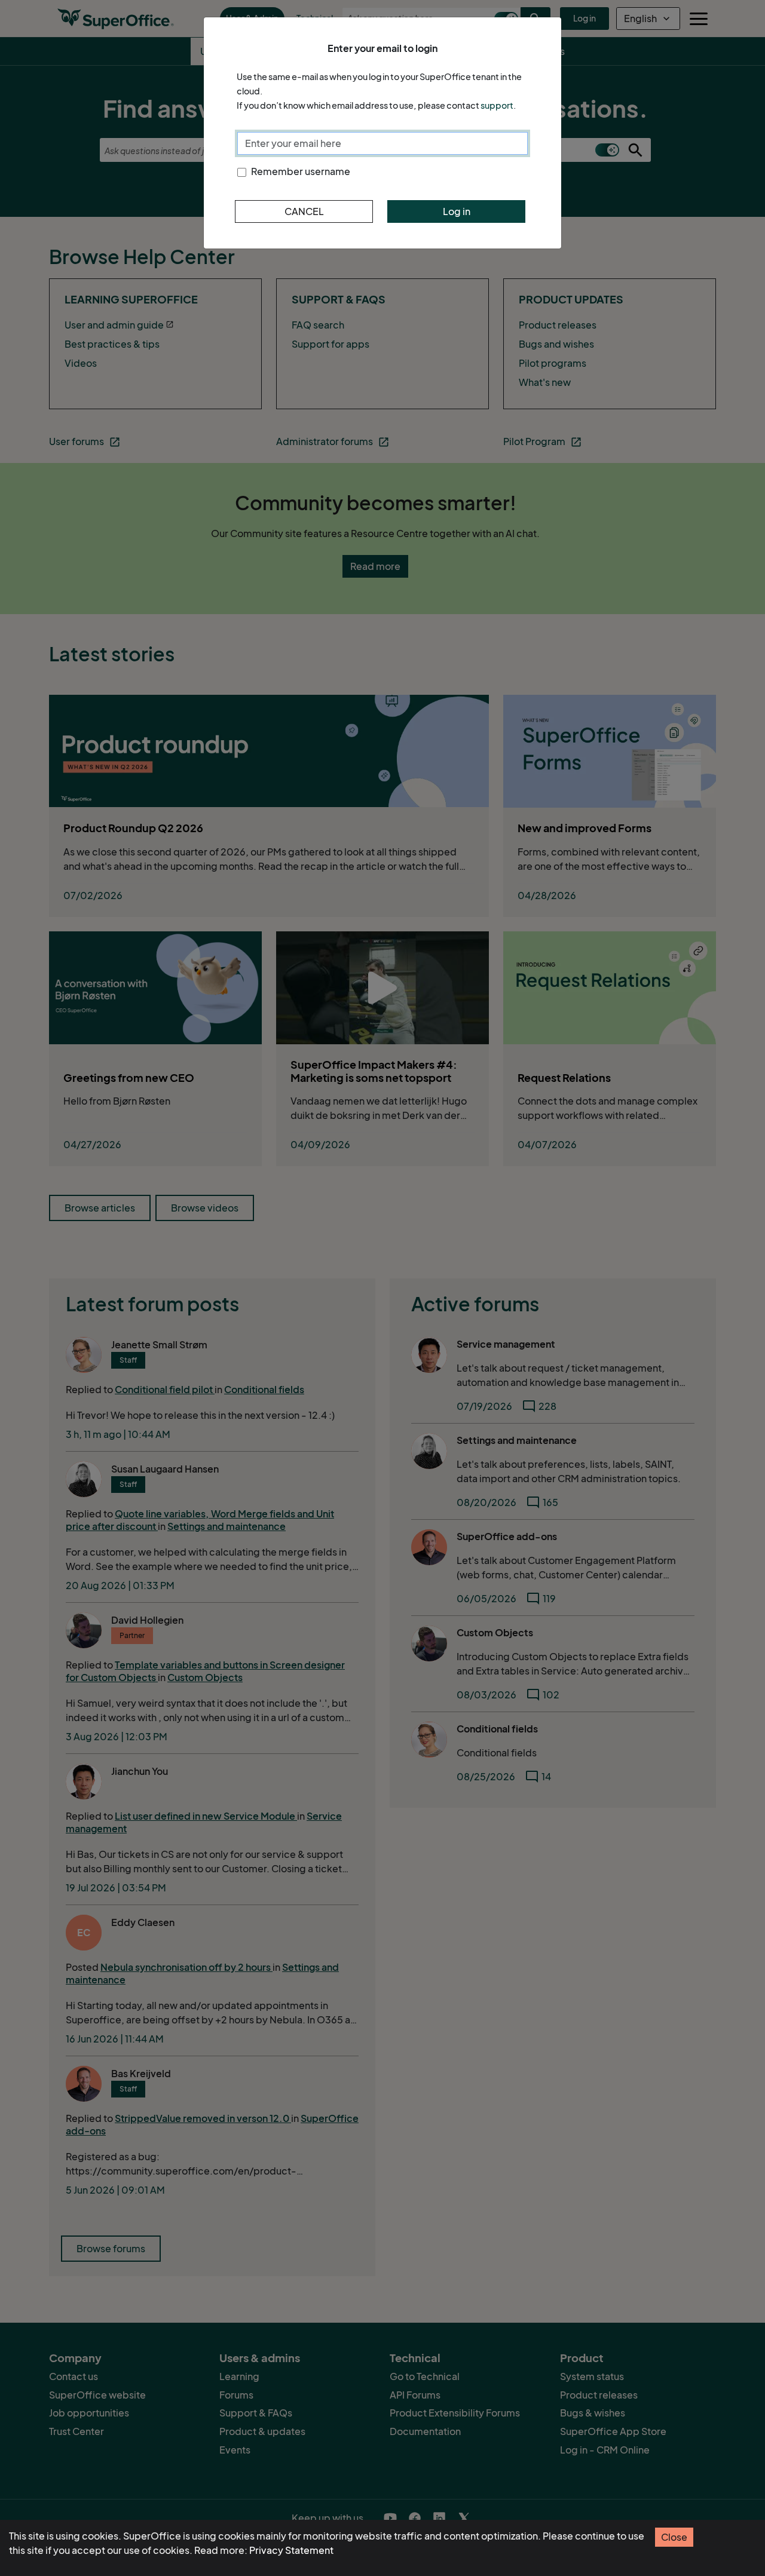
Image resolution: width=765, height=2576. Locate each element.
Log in (457, 211)
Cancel (304, 211)
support (497, 105)
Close (674, 2537)
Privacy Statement (291, 2550)
